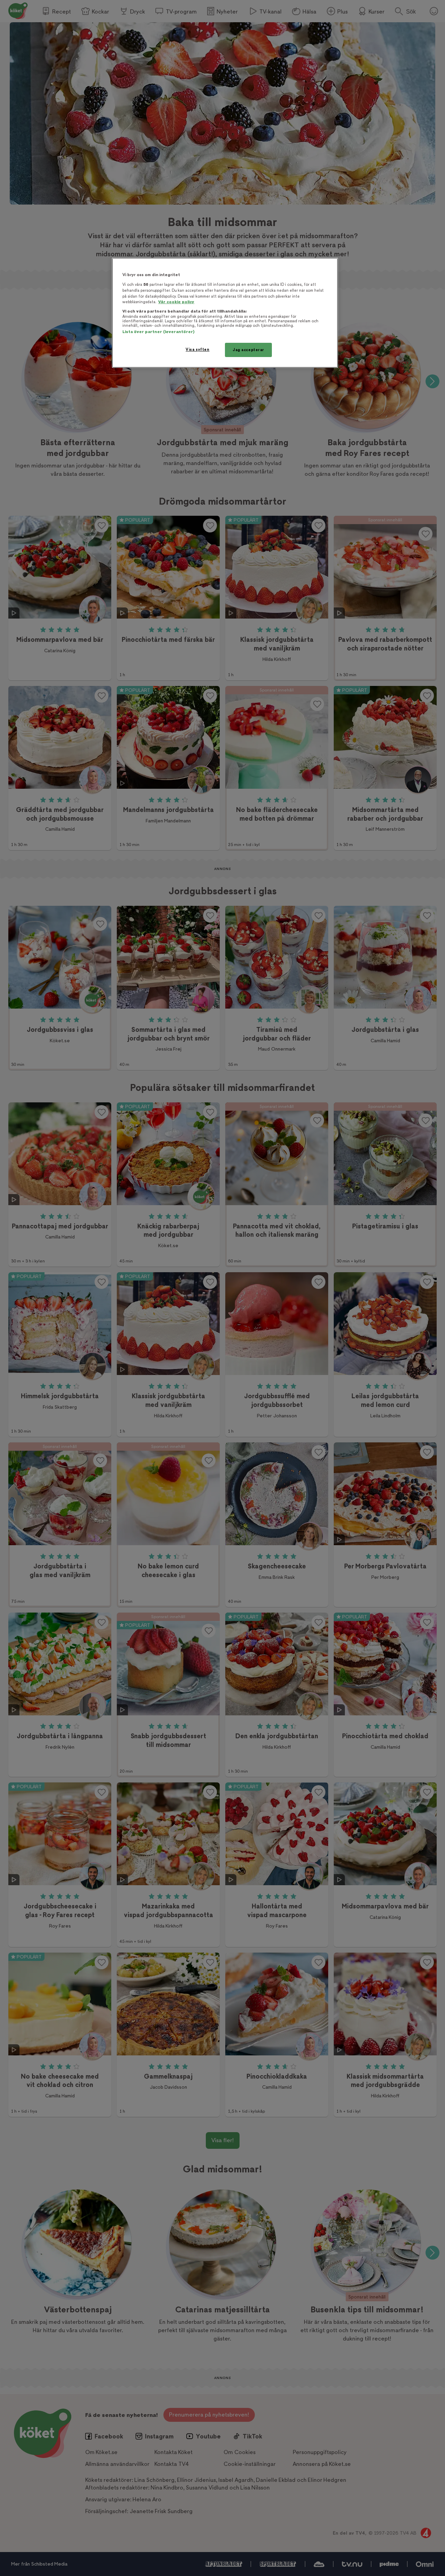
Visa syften (197, 350)
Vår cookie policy (176, 302)
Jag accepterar (248, 350)
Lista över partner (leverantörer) (158, 332)
